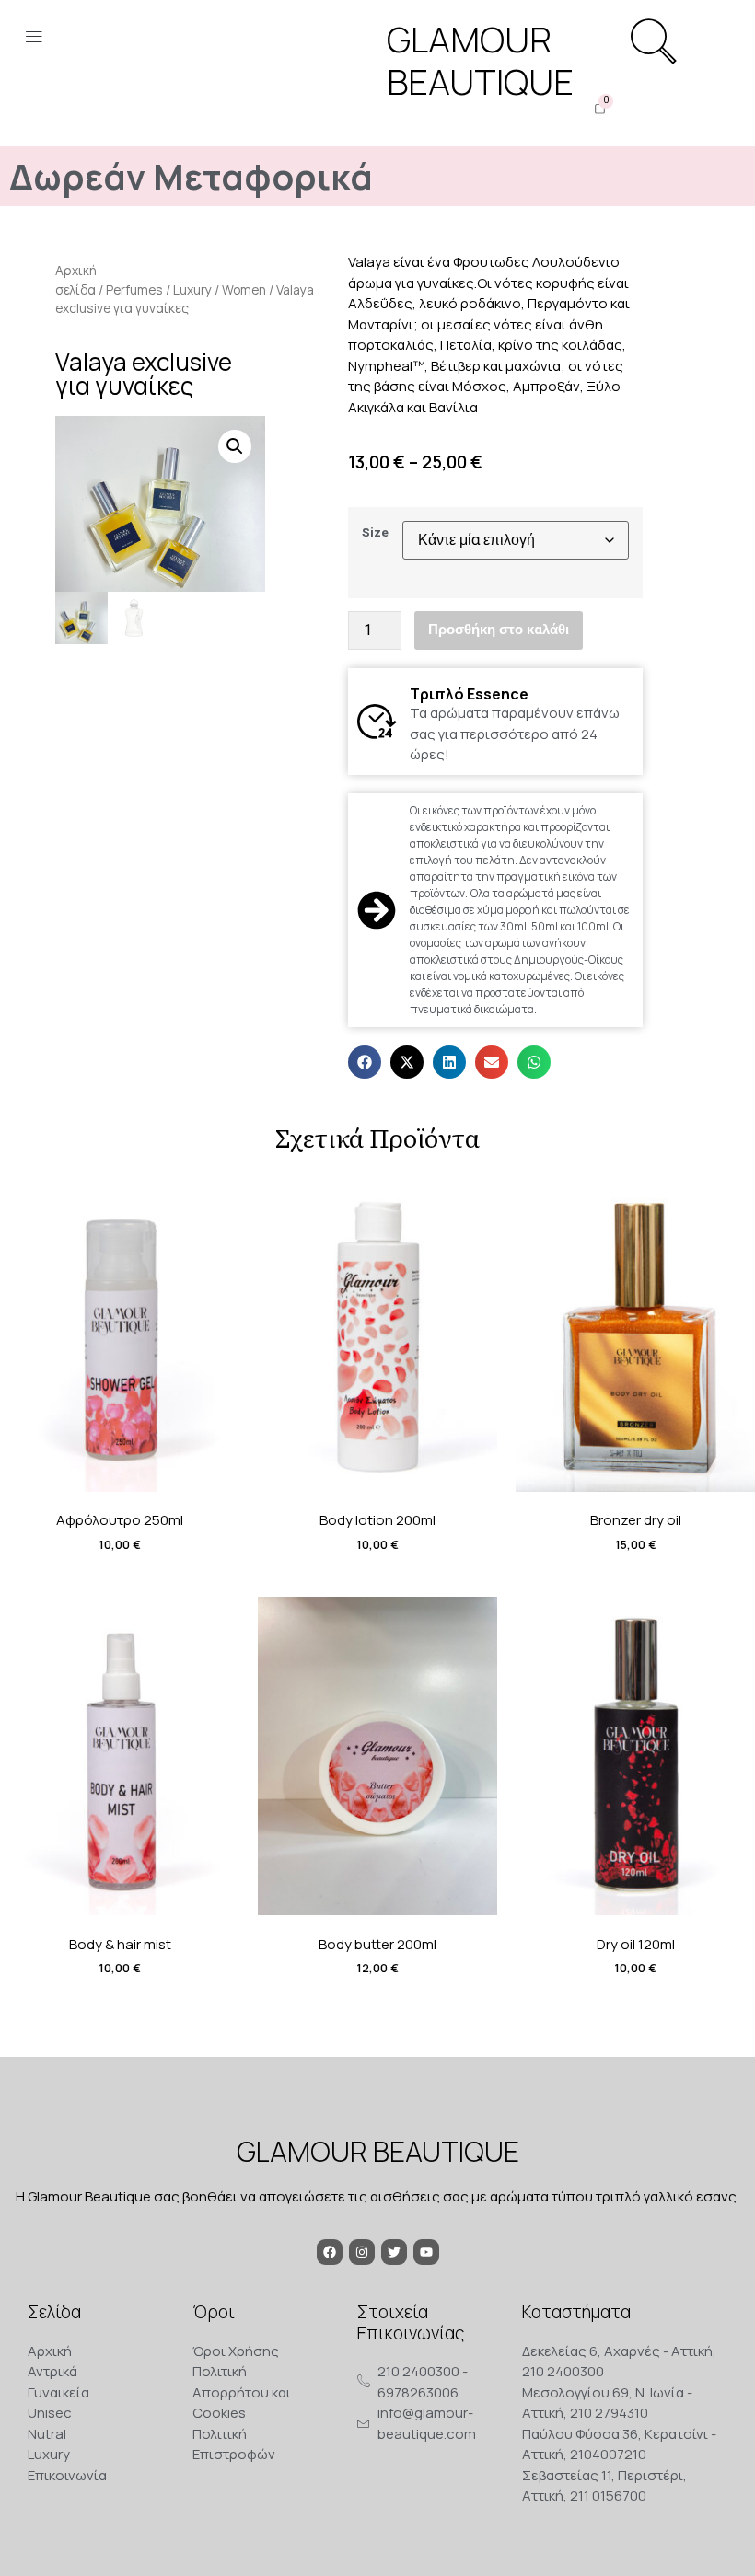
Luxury (192, 289)
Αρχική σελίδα (76, 280)
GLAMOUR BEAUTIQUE (378, 2151)
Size (375, 533)
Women (244, 289)
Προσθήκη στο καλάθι (499, 630)
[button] (34, 39)
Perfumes (134, 289)
